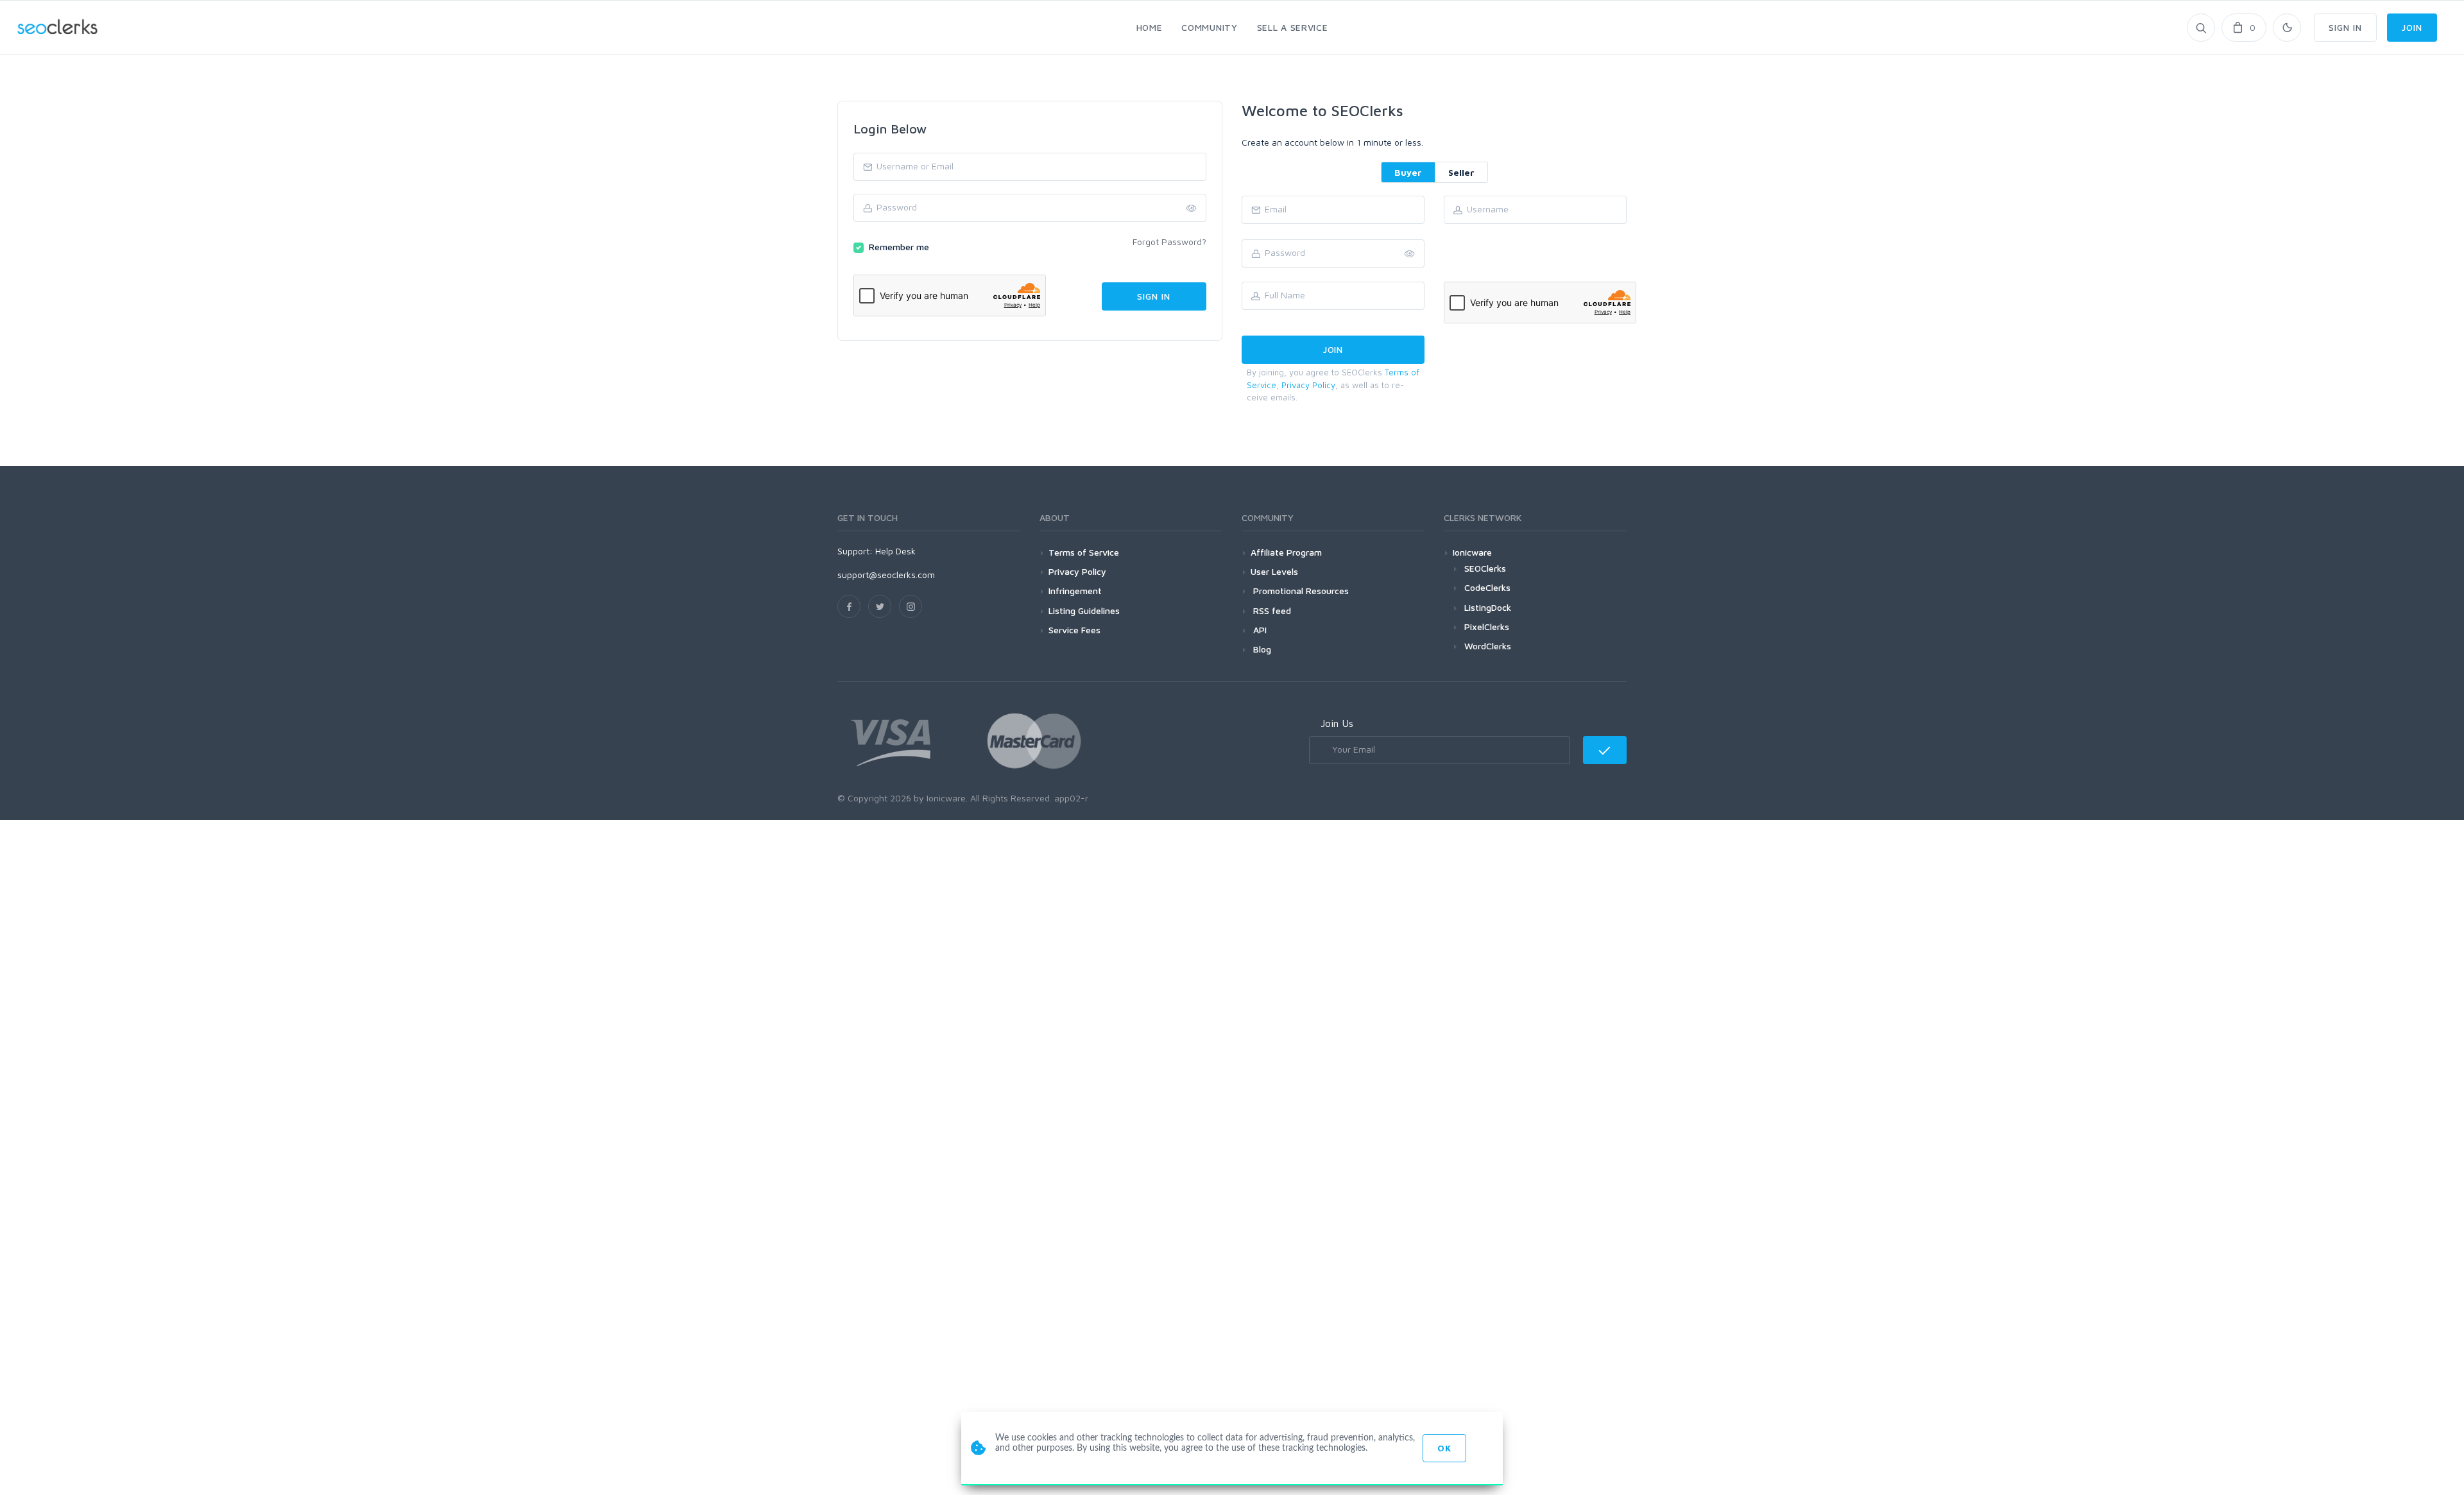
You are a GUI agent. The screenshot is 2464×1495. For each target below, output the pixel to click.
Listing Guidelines (1084, 611)
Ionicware (1472, 552)
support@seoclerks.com (886, 575)
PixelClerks (1487, 627)
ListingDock (1488, 607)
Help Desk (895, 551)
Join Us (1337, 723)
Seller (1461, 172)
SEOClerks (1485, 568)
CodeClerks (1487, 587)
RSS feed (1271, 611)
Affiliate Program (1286, 552)
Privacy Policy (1308, 385)
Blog (1261, 649)
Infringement (1075, 591)
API (1259, 630)
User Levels (1274, 571)
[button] (1410, 254)
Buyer (1408, 172)
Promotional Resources (1300, 591)
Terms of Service (1084, 552)
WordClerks (1488, 646)
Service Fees (1074, 630)
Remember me (899, 247)
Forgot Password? (1169, 242)
